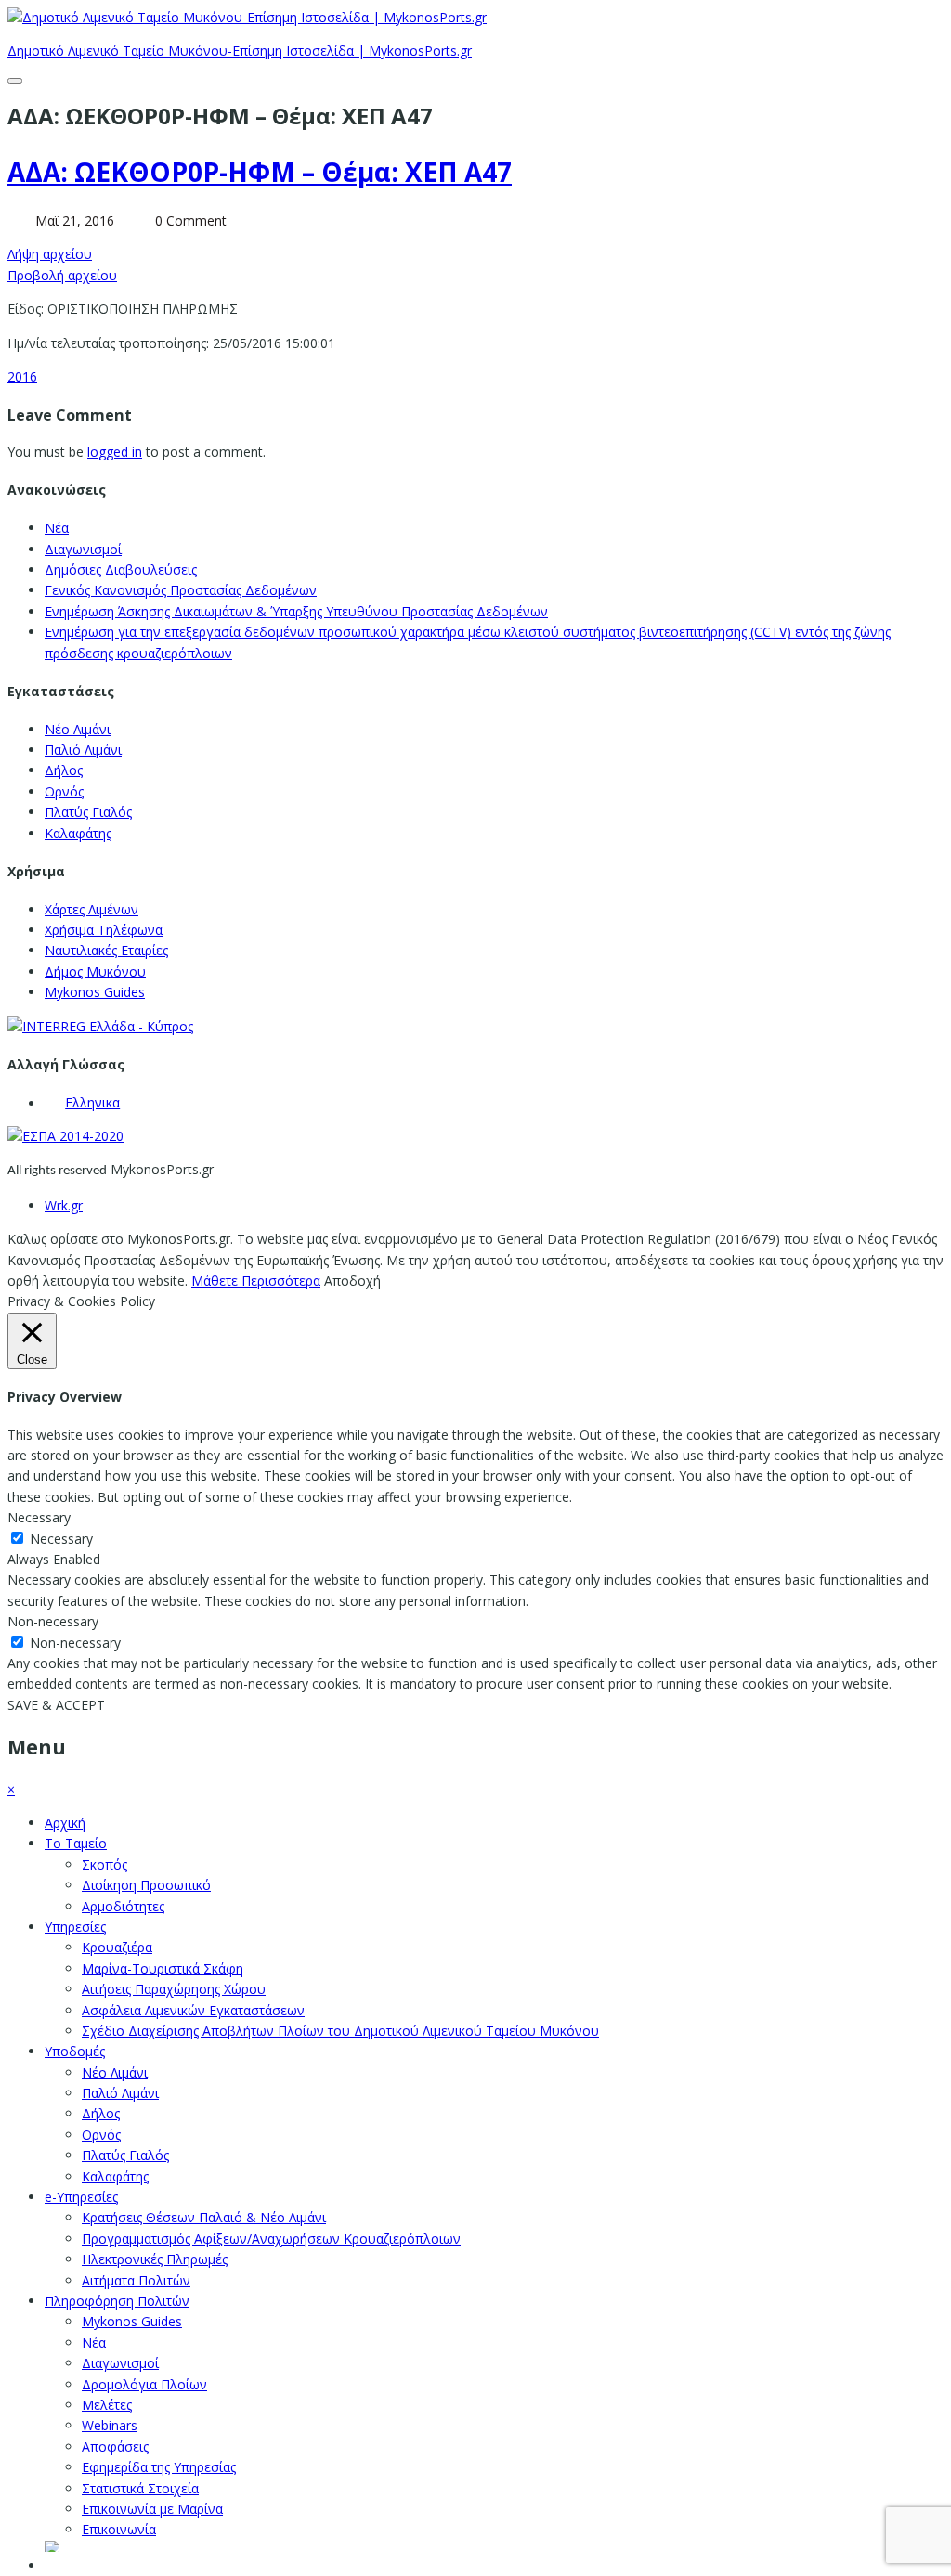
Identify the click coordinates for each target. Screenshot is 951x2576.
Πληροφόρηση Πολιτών (117, 2301)
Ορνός (64, 791)
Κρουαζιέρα (117, 1947)
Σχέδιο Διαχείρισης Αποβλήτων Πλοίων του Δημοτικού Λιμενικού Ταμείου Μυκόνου (340, 2031)
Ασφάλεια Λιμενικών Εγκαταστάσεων (193, 2010)
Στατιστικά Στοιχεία (140, 2488)
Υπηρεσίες (75, 1927)
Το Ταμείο (76, 1843)
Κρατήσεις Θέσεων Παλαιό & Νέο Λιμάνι (204, 2217)
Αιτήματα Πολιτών (136, 2280)
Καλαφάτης (78, 833)
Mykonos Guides (95, 992)
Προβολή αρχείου (62, 275)
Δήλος (64, 770)
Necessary (61, 1539)
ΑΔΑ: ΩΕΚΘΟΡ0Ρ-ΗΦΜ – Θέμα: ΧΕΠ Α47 (260, 172)
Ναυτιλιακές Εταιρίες (106, 950)
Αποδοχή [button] (352, 1281)
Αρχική (65, 1823)
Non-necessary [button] (53, 1621)
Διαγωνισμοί (83, 549)
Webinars (110, 2425)
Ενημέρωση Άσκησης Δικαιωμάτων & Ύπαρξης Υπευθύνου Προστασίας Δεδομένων (296, 611)
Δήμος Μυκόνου (95, 971)
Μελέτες (107, 2405)
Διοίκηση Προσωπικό (146, 1885)
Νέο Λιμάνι (78, 729)
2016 (22, 376)
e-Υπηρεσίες (81, 2197)
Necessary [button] (39, 1517)
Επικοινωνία (119, 2529)
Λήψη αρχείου (50, 254)
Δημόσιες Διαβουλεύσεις (121, 570)
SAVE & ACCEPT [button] (56, 1705)
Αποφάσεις (115, 2447)
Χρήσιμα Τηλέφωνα (104, 930)
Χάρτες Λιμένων (91, 909)
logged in (115, 452)
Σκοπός (104, 1864)
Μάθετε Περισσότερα (256, 1281)
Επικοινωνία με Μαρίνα (152, 2509)
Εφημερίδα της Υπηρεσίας (159, 2467)
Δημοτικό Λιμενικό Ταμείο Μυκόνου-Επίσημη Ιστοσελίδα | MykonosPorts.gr (240, 51)
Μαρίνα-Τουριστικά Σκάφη (163, 1968)
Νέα (57, 528)
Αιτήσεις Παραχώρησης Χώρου (174, 1989)
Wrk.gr (64, 1205)
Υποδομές (75, 2051)
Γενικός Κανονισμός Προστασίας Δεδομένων (181, 590)
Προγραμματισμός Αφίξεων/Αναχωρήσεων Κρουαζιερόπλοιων (271, 2239)
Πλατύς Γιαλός (88, 812)
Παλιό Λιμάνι (83, 750)
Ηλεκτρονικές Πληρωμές (155, 2259)
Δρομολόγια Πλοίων (144, 2384)
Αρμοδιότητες (123, 1906)
